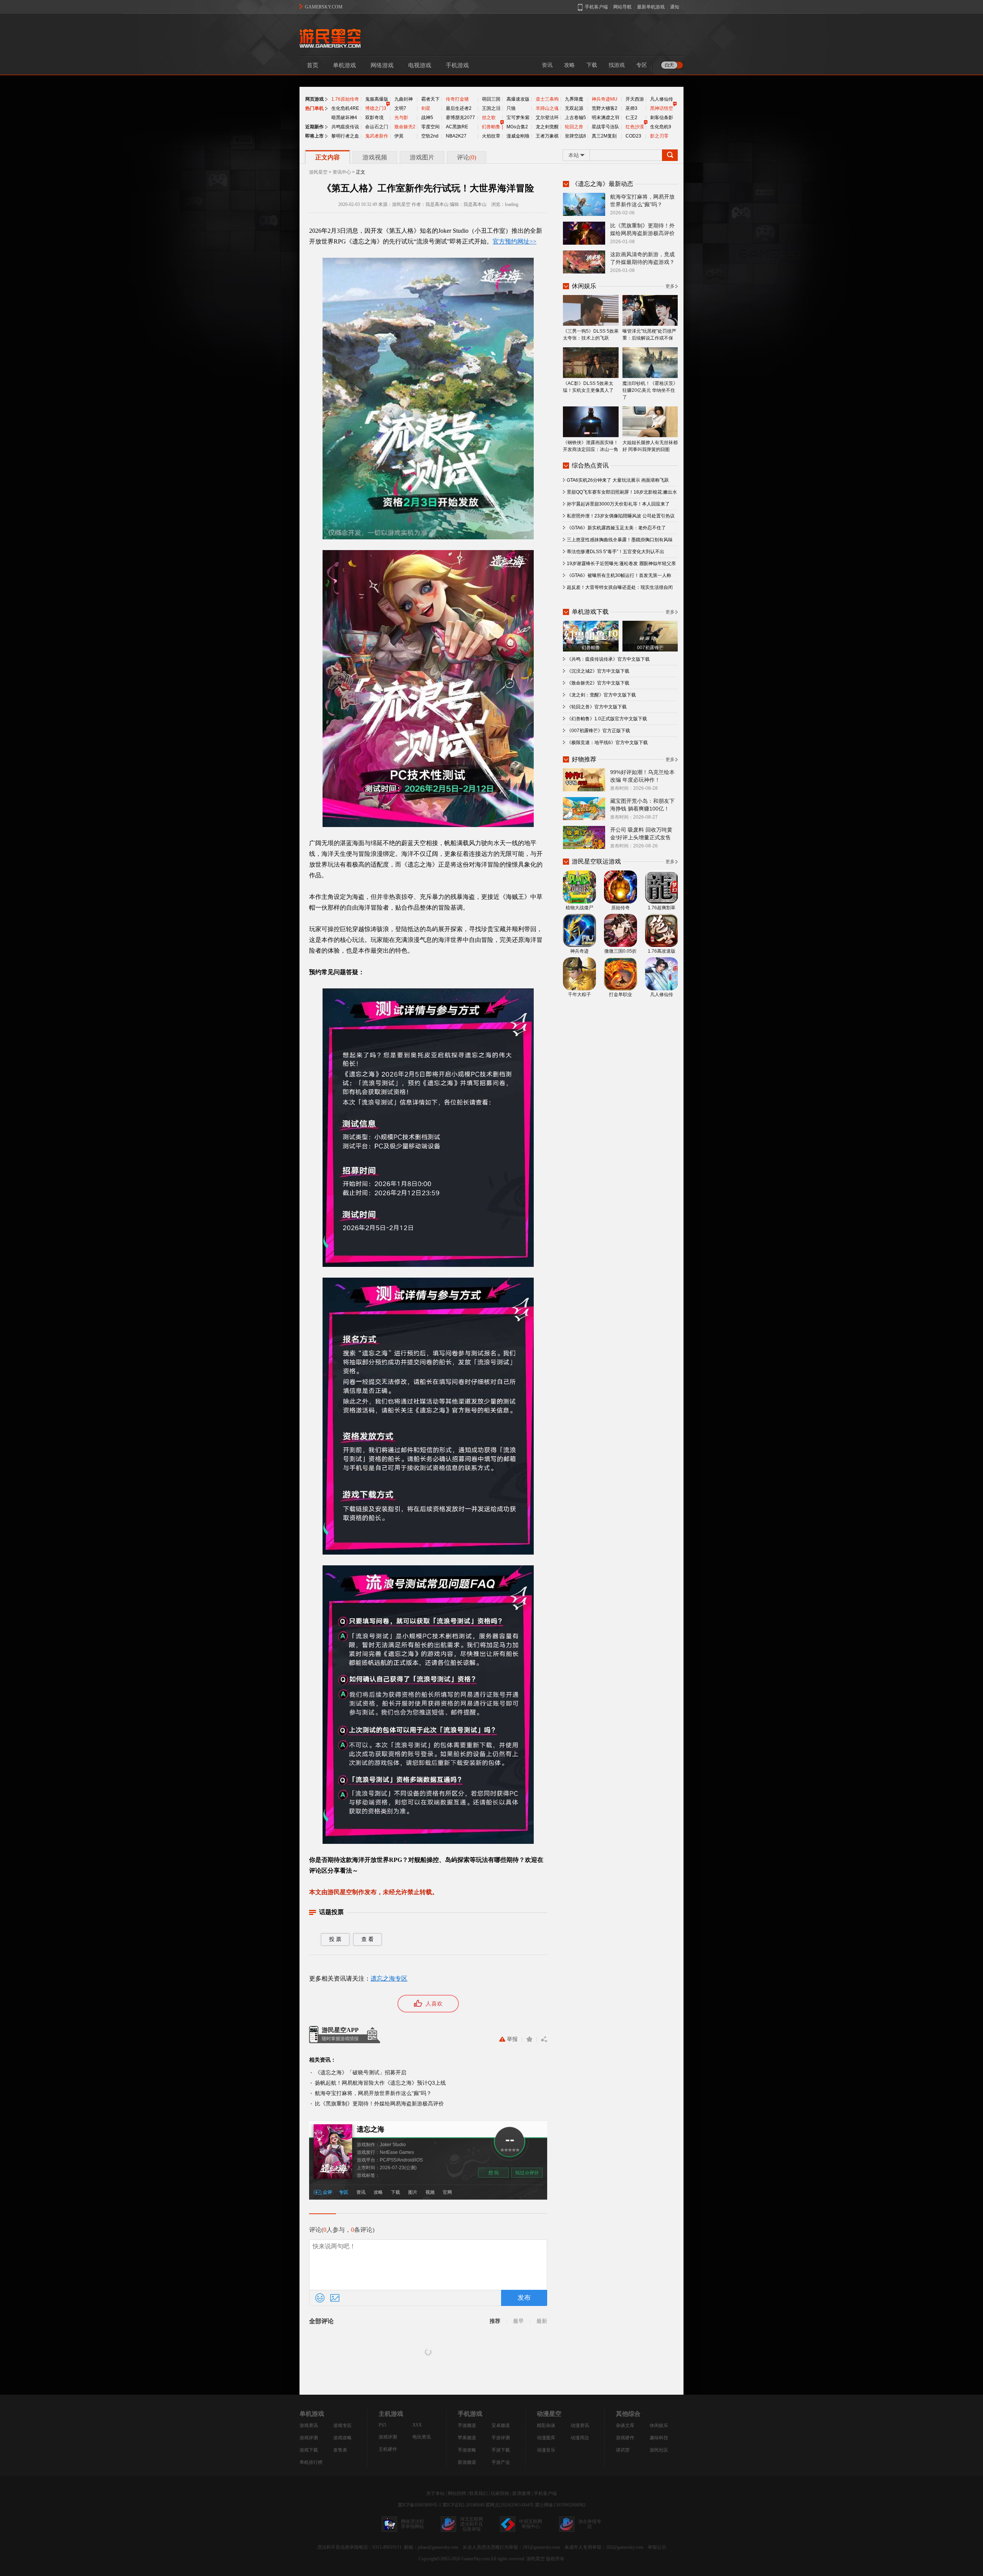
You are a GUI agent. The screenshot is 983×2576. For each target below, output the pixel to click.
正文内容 (328, 157)
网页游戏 (314, 99)
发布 (524, 2298)
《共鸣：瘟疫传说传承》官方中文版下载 (608, 659)
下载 (592, 65)
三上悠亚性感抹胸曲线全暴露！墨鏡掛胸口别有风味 (620, 540)
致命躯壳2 (405, 127)
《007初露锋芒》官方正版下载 (598, 731)
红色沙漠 (635, 127)
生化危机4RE (345, 108)
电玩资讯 (422, 2437)
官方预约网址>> (515, 241)
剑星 (426, 108)
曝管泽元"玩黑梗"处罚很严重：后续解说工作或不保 (649, 335)
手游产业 (501, 2462)
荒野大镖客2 (605, 108)
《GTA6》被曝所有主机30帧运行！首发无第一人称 (619, 575)
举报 (512, 2039)
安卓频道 (501, 2425)
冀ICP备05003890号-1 (420, 2505)
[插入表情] (320, 2298)
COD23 (633, 136)
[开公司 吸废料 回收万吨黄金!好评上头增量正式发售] (584, 837)
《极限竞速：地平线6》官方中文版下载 (607, 743)
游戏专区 (343, 2425)
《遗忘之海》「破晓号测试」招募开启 (361, 2072)
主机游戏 (391, 2414)
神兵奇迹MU (605, 99)
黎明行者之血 (345, 136)
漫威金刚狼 (518, 136)
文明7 (400, 108)
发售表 (340, 2450)
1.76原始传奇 (345, 99)
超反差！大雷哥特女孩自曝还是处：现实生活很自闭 (620, 587)
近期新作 (314, 127)
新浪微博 (521, 2493)
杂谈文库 (625, 2425)
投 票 (335, 1939)
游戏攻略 (343, 2438)
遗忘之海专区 (389, 1978)
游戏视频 (375, 157)
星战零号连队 (606, 127)
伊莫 (399, 136)
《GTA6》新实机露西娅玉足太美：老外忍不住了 (616, 528)
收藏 (529, 2039)
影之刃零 (659, 136)
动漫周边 (580, 2438)
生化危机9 (661, 127)
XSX (417, 2425)
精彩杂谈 (546, 2425)
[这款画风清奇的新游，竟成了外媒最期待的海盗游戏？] (584, 262)
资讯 (547, 65)
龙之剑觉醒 (547, 127)
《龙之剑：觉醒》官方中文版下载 (601, 695)
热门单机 (314, 108)
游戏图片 (422, 157)
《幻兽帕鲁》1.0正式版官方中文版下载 (607, 719)
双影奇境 (374, 118)
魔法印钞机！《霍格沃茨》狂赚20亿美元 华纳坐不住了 (650, 390)
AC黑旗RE (457, 127)
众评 (328, 2192)
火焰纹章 (491, 136)
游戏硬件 (625, 2438)
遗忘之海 (371, 2129)
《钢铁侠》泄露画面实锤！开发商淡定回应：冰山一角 (591, 446)
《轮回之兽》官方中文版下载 (597, 707)
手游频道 (467, 2425)
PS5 (382, 2425)
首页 (313, 65)
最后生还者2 (459, 108)
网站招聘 (457, 2493)
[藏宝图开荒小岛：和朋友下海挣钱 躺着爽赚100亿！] (584, 808)
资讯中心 (342, 172)
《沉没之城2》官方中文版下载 (598, 671)
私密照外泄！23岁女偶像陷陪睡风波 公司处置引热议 (621, 516)
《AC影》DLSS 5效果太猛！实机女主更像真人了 (588, 387)
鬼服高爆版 (377, 99)
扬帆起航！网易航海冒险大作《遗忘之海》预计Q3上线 (380, 2083)
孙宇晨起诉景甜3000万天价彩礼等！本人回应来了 (618, 504)
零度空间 (430, 127)
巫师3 (631, 108)
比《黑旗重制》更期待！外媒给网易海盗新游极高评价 (379, 2104)
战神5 (427, 118)
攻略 (569, 65)
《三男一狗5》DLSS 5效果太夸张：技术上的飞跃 (591, 335)
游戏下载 (309, 2450)
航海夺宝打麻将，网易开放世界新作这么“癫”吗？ (373, 2093)
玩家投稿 (500, 2493)
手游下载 (501, 2450)
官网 (447, 2192)
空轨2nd (430, 136)
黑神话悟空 (662, 108)
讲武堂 (623, 2450)
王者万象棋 (547, 136)
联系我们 (478, 2493)
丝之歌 (489, 118)
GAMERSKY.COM (324, 7)
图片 (413, 2192)
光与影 (401, 118)
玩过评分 (527, 2173)
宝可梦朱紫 (518, 118)
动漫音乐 (546, 2450)
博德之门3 (376, 108)
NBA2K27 (456, 136)
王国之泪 (491, 108)
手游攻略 (467, 2450)
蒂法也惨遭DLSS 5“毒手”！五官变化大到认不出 (616, 552)
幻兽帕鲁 (491, 127)
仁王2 (631, 118)
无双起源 (574, 108)
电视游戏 (420, 65)
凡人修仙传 (662, 99)
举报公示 (657, 2547)
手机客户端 (545, 2493)
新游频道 (467, 2462)
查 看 (367, 1939)
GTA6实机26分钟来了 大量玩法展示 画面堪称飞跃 (618, 480)
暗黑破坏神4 (344, 118)
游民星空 (318, 172)
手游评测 (501, 2438)
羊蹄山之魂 (547, 108)
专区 (642, 65)
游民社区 (659, 2450)
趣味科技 (659, 2438)
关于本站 (435, 2493)
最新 (542, 2321)
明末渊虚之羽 (606, 118)
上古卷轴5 (575, 118)
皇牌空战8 (575, 136)
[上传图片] (335, 2298)
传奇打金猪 (457, 99)
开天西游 (635, 99)
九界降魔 (574, 99)
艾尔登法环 (547, 118)
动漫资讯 (580, 2425)
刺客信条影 (662, 118)
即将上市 (314, 136)
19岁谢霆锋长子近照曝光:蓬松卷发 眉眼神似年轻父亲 (621, 564)
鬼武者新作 (377, 136)
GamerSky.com (476, 2559)
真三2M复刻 (604, 136)
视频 (430, 2192)
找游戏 (617, 65)
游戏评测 (309, 2438)
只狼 (511, 108)
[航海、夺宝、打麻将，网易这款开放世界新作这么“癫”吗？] (584, 204)
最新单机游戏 (651, 7)
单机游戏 (344, 65)
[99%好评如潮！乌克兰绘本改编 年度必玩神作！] (584, 779)
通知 (675, 7)
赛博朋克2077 (460, 118)
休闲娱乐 (659, 2425)
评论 (467, 157)
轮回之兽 (574, 127)
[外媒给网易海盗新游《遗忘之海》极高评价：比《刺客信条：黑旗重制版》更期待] (584, 233)
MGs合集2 (517, 127)
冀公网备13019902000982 (560, 2505)
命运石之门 (377, 127)
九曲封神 (404, 99)
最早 (518, 2321)
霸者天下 (430, 99)
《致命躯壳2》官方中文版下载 (598, 683)
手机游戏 (457, 65)
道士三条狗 (547, 99)
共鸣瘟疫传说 (345, 127)
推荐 (495, 2321)
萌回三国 (491, 99)
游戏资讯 (309, 2425)
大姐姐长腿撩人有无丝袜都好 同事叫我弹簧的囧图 (650, 446)
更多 (670, 286)
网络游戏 (382, 65)
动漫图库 (546, 2438)
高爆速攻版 (518, 99)
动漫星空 (549, 2414)
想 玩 (494, 2173)
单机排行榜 (311, 2462)
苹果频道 (467, 2438)
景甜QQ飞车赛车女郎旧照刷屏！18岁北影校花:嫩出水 (622, 492)
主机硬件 (388, 2449)
